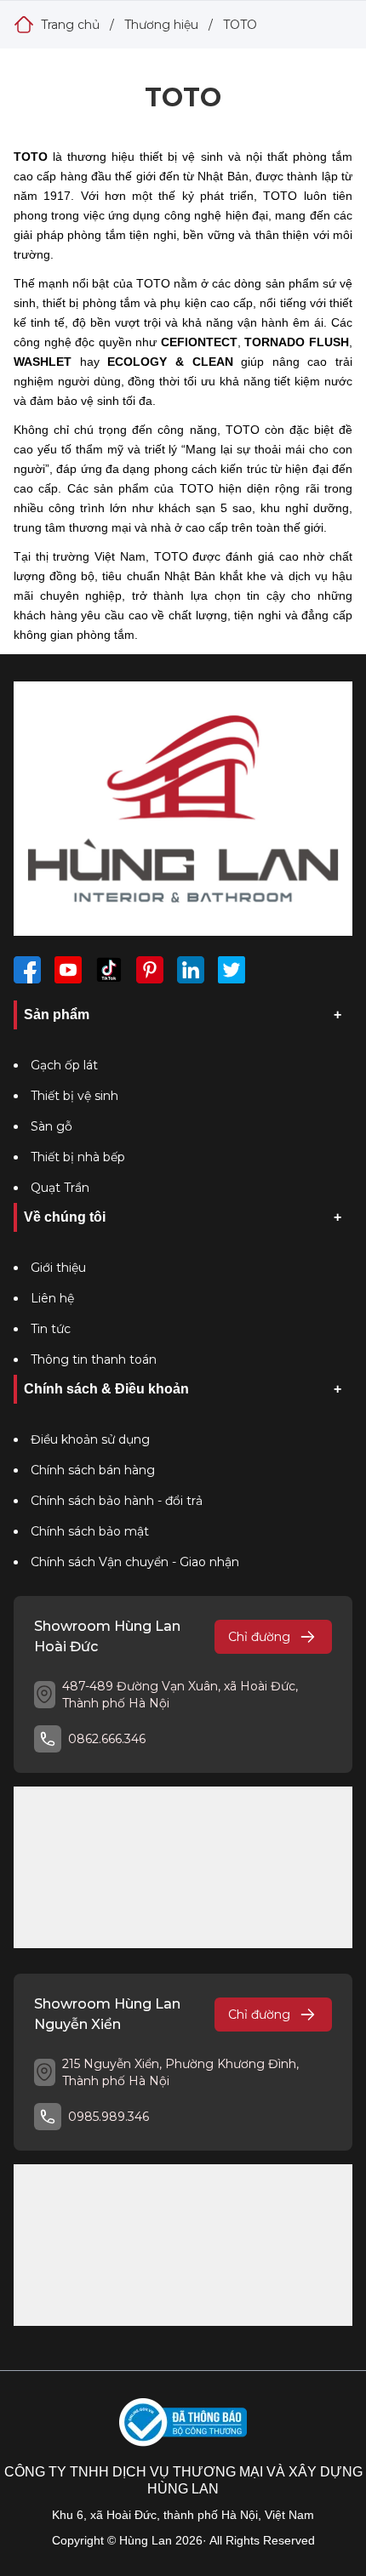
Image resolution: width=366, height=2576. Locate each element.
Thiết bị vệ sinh (74, 1096)
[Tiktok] (109, 970)
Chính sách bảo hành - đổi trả (117, 1501)
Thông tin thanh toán (94, 1359)
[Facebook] (27, 970)
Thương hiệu (161, 25)
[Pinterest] (150, 970)
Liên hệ (52, 1298)
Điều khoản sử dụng (90, 1439)
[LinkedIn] (191, 970)
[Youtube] (68, 970)
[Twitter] (232, 970)
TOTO (240, 25)
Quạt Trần (60, 1188)
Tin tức (51, 1329)
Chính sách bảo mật (90, 1531)
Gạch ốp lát (64, 1065)
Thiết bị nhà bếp (78, 1157)
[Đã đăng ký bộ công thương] (183, 2422)
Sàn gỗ (51, 1126)
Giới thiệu (58, 1268)
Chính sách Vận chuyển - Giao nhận (135, 1562)
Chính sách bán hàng (93, 1470)
